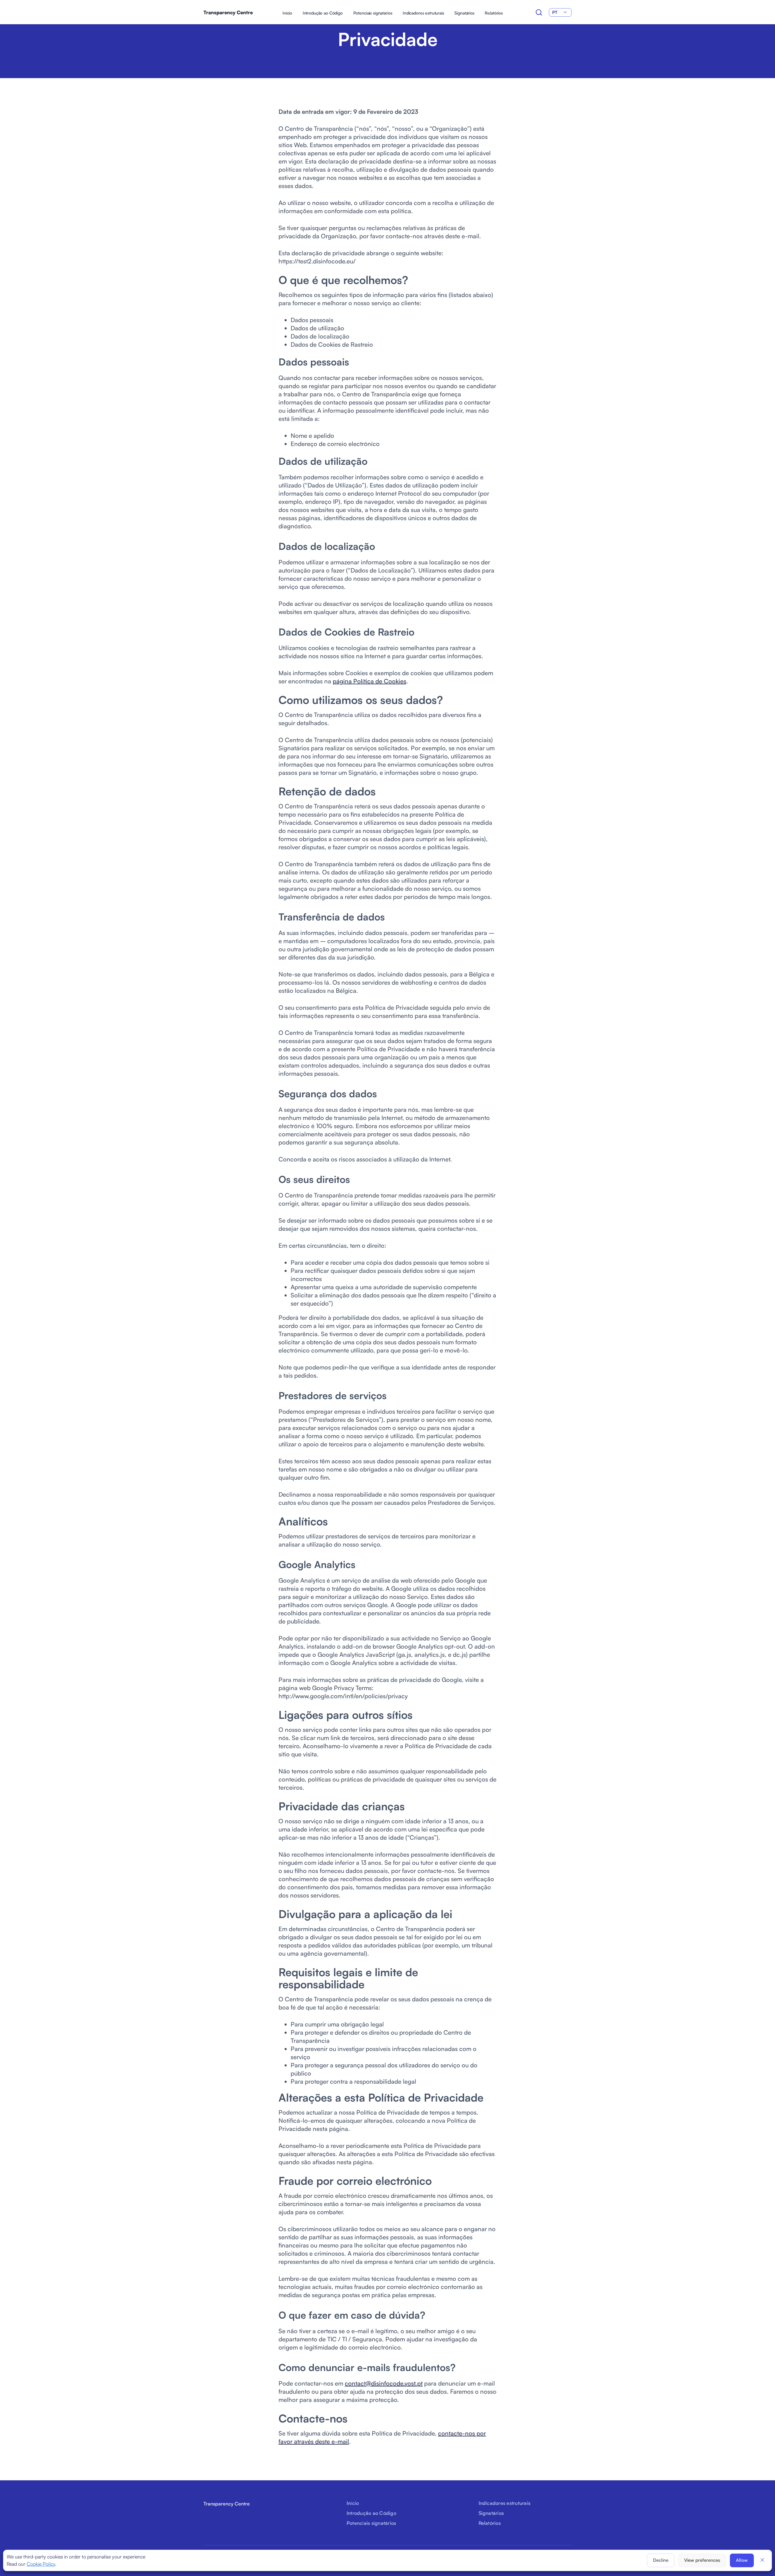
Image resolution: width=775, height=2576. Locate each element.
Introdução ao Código (323, 13)
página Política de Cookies (369, 681)
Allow (742, 2560)
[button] (762, 2560)
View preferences (702, 2560)
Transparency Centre (228, 12)
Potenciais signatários (373, 13)
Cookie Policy (41, 2564)
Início (287, 13)
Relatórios (494, 13)
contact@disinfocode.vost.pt (384, 2383)
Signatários (464, 13)
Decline (661, 2560)
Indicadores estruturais (423, 13)
